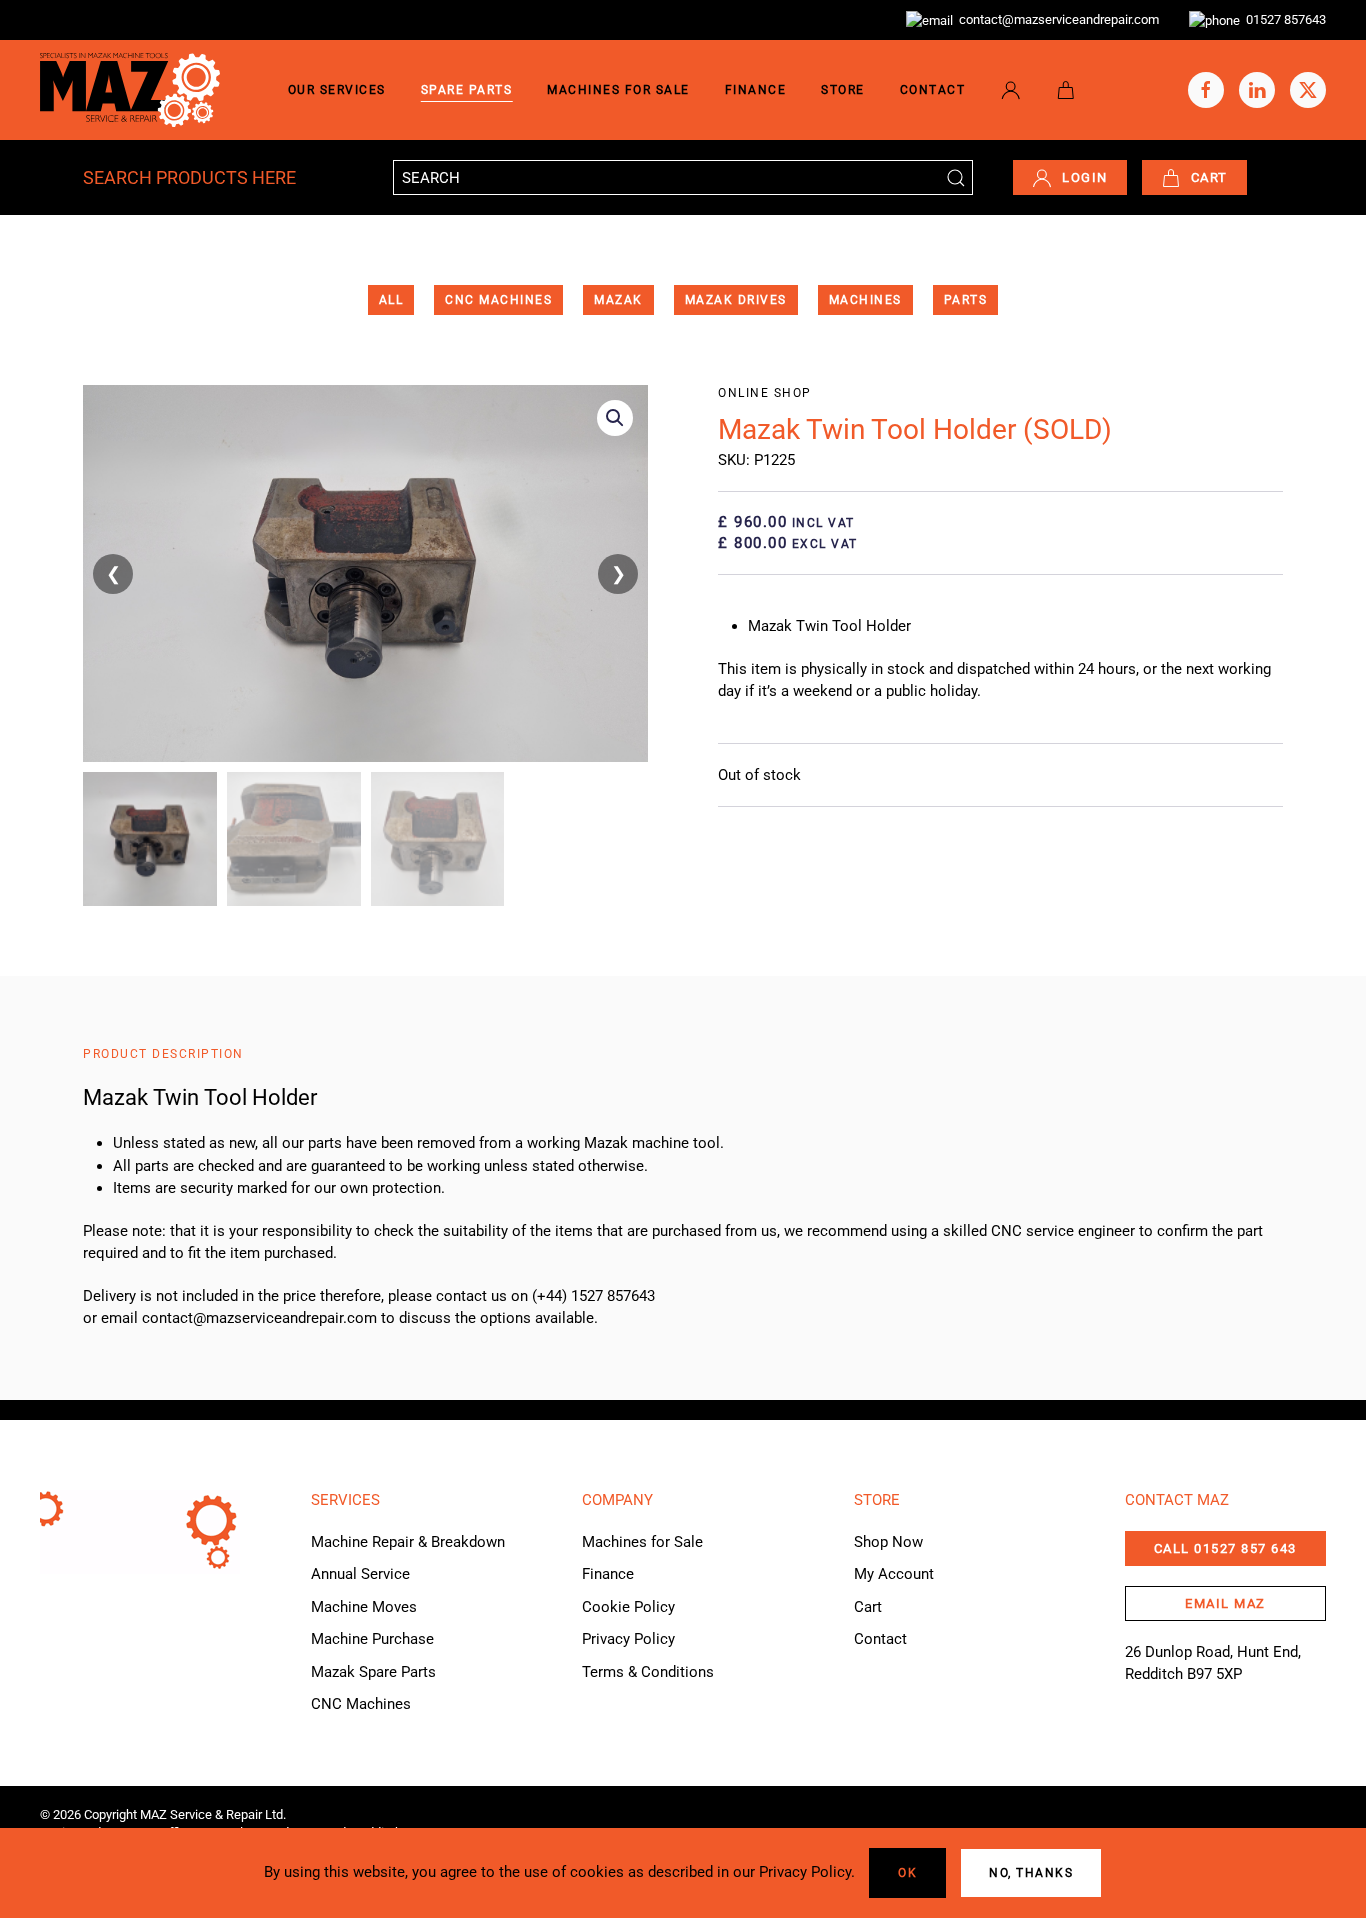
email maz (1225, 1603)
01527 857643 (1283, 19)
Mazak (618, 300)
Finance (756, 90)
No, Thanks (1031, 1873)
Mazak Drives (736, 300)
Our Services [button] (337, 90)
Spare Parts (467, 90)
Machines (865, 300)
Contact (933, 90)
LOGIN (1085, 177)
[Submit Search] (955, 177)
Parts (966, 300)
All (391, 300)
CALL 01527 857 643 (1225, 1548)
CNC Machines (498, 300)
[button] (615, 418)
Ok (907, 1873)
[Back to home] (130, 90)
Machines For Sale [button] (618, 90)
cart (1209, 177)
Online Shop (765, 393)
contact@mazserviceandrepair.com (1056, 19)
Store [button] (843, 90)
